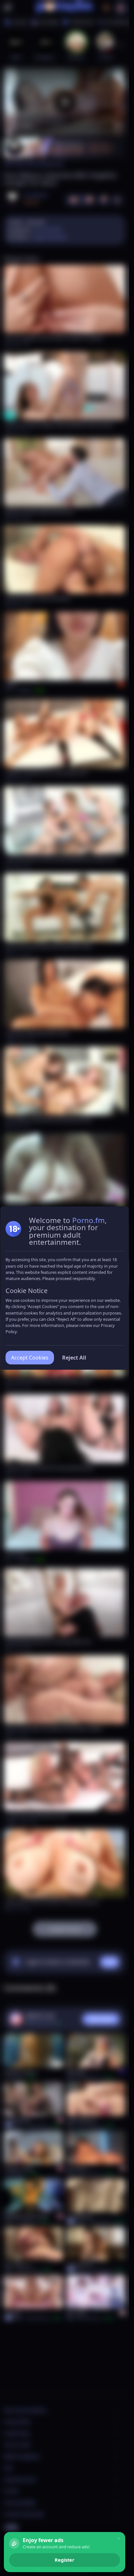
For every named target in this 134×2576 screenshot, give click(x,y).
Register (65, 2560)
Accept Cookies (30, 1358)
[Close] (119, 2539)
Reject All (74, 1358)
